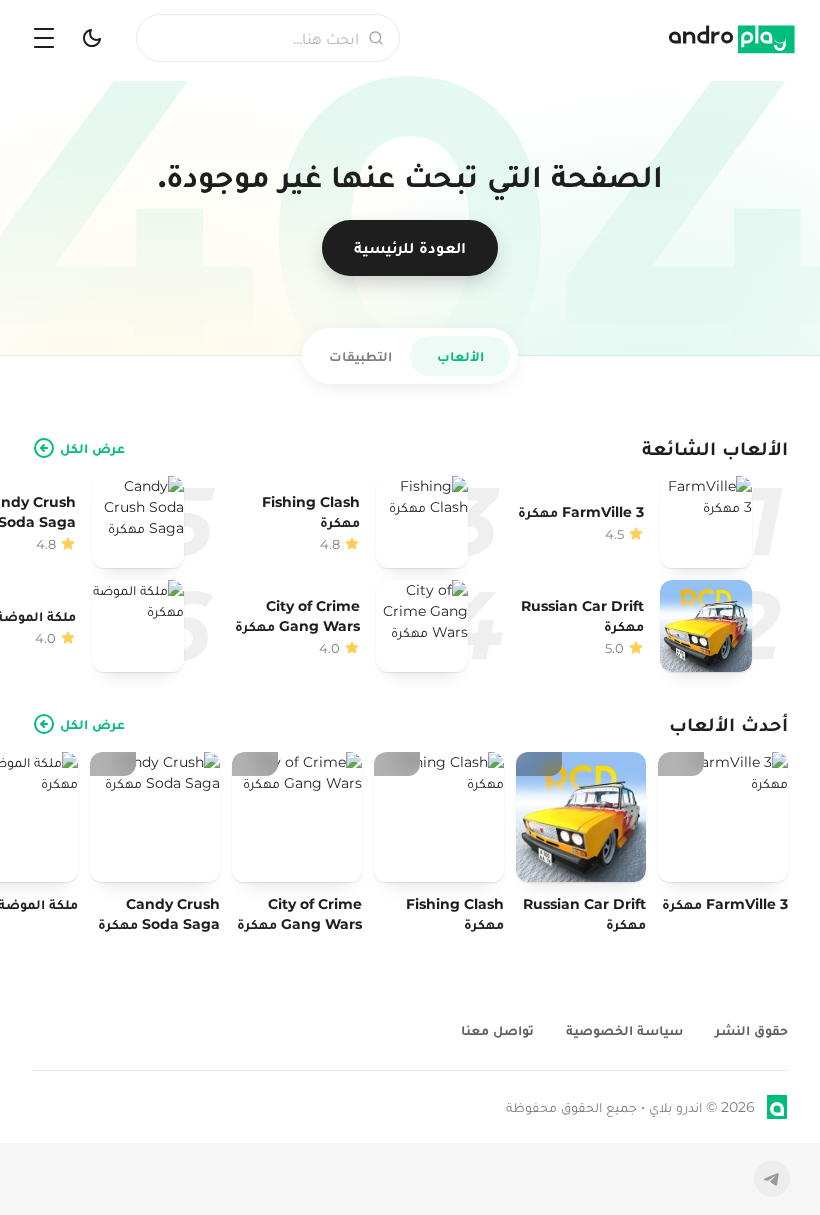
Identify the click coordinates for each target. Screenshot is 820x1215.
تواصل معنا (497, 1030)
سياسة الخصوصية (624, 1030)
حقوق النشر (751, 1030)
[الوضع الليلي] (92, 38)
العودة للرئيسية (410, 247)
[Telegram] (772, 1179)
